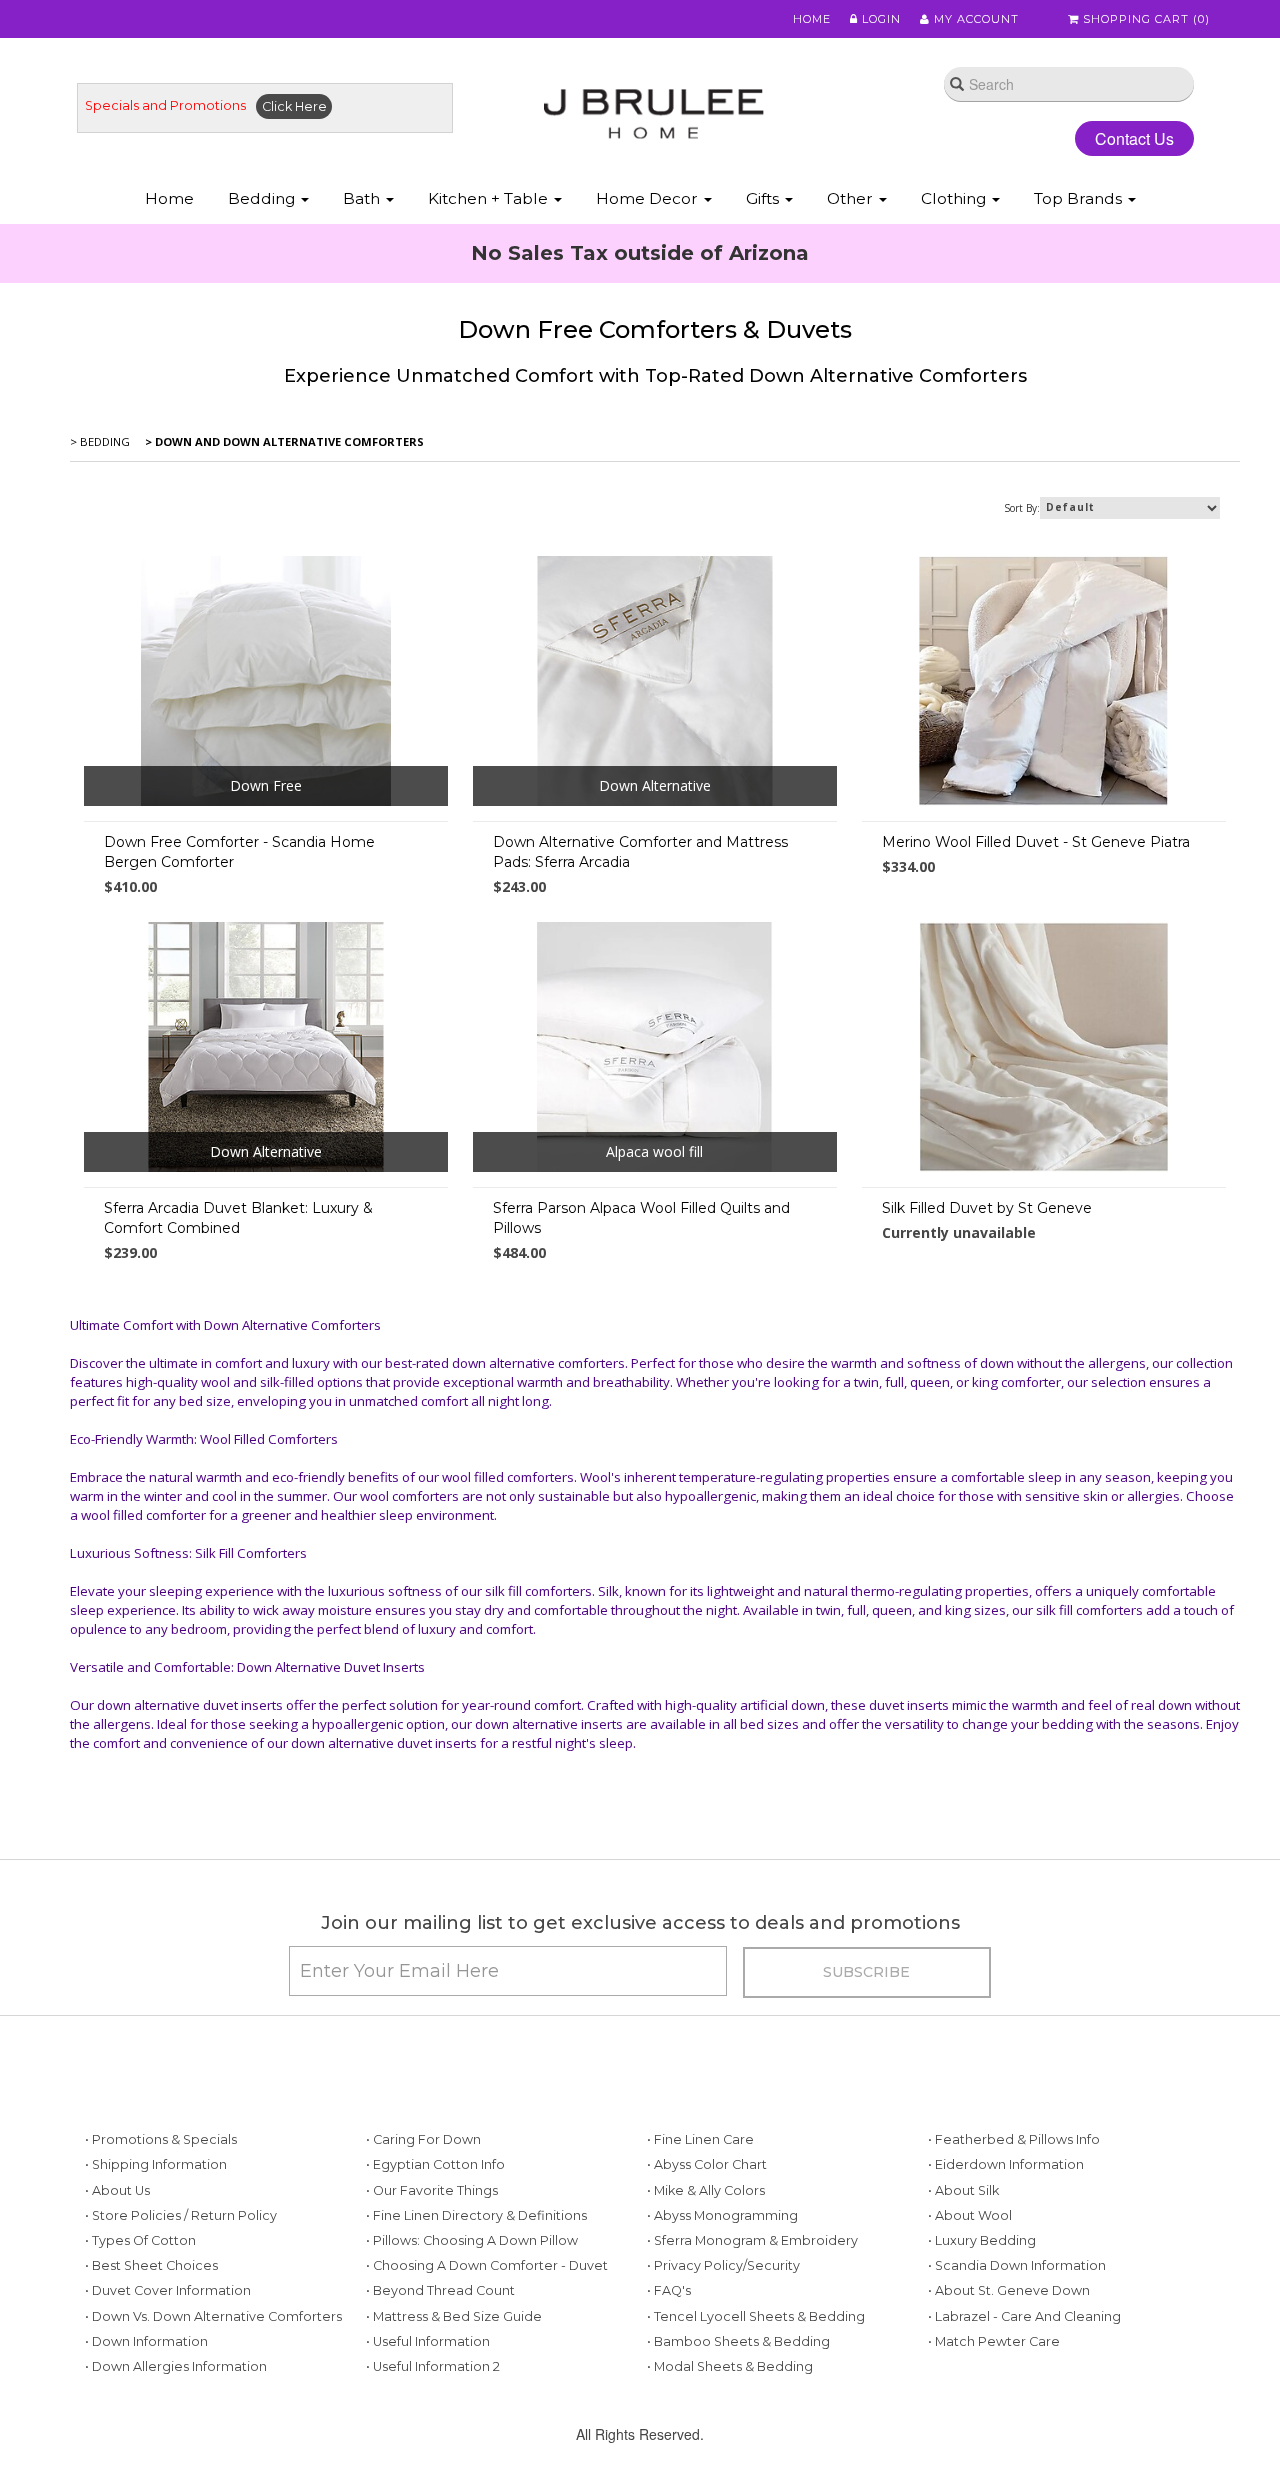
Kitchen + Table (490, 198)
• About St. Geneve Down (1009, 2290)
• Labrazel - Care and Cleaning (1024, 2316)
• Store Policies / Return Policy (181, 2215)
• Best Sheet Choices (151, 2265)
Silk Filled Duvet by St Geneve (987, 1208)
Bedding (263, 198)
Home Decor (649, 198)
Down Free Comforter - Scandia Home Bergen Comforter (239, 852)
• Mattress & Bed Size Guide (454, 2316)
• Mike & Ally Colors (706, 2190)
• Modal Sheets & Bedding (730, 2366)
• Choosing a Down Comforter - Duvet (487, 2265)
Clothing (955, 198)
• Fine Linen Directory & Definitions (476, 2215)
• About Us (117, 2190)
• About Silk (963, 2190)
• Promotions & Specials (161, 2139)
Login (879, 19)
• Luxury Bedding (982, 2240)
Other (852, 198)
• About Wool (970, 2215)
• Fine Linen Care (700, 2139)
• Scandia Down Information (1017, 2265)
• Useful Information (428, 2341)
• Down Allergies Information (176, 2366)
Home (812, 19)
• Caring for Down (423, 2139)
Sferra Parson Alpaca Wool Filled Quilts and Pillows (641, 1218)
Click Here (294, 106)
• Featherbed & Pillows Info (1014, 2139)
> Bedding (100, 441)
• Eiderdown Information (1006, 2164)
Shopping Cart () (1144, 19)
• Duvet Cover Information (168, 2290)
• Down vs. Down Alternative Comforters (213, 2316)
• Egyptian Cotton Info (435, 2164)
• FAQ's (669, 2290)
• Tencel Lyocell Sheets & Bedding (756, 2316)
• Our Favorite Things (432, 2190)
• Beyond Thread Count (440, 2290)
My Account (974, 19)
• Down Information (146, 2341)
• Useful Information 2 (433, 2366)
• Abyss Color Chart (707, 2164)
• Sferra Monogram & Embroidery (752, 2240)
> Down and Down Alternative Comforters (283, 441)
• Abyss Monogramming (722, 2215)
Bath (363, 198)
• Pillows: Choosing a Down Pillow (472, 2240)
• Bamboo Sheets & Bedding (738, 2341)
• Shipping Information (156, 2164)
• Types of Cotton (140, 2240)
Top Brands (1080, 198)
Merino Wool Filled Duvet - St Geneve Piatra (1036, 842)
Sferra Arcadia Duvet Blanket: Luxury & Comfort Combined (238, 1218)
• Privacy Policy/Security (723, 2265)
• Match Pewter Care (994, 2341)
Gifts (764, 198)
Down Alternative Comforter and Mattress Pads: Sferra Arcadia (640, 852)
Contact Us (1134, 138)
